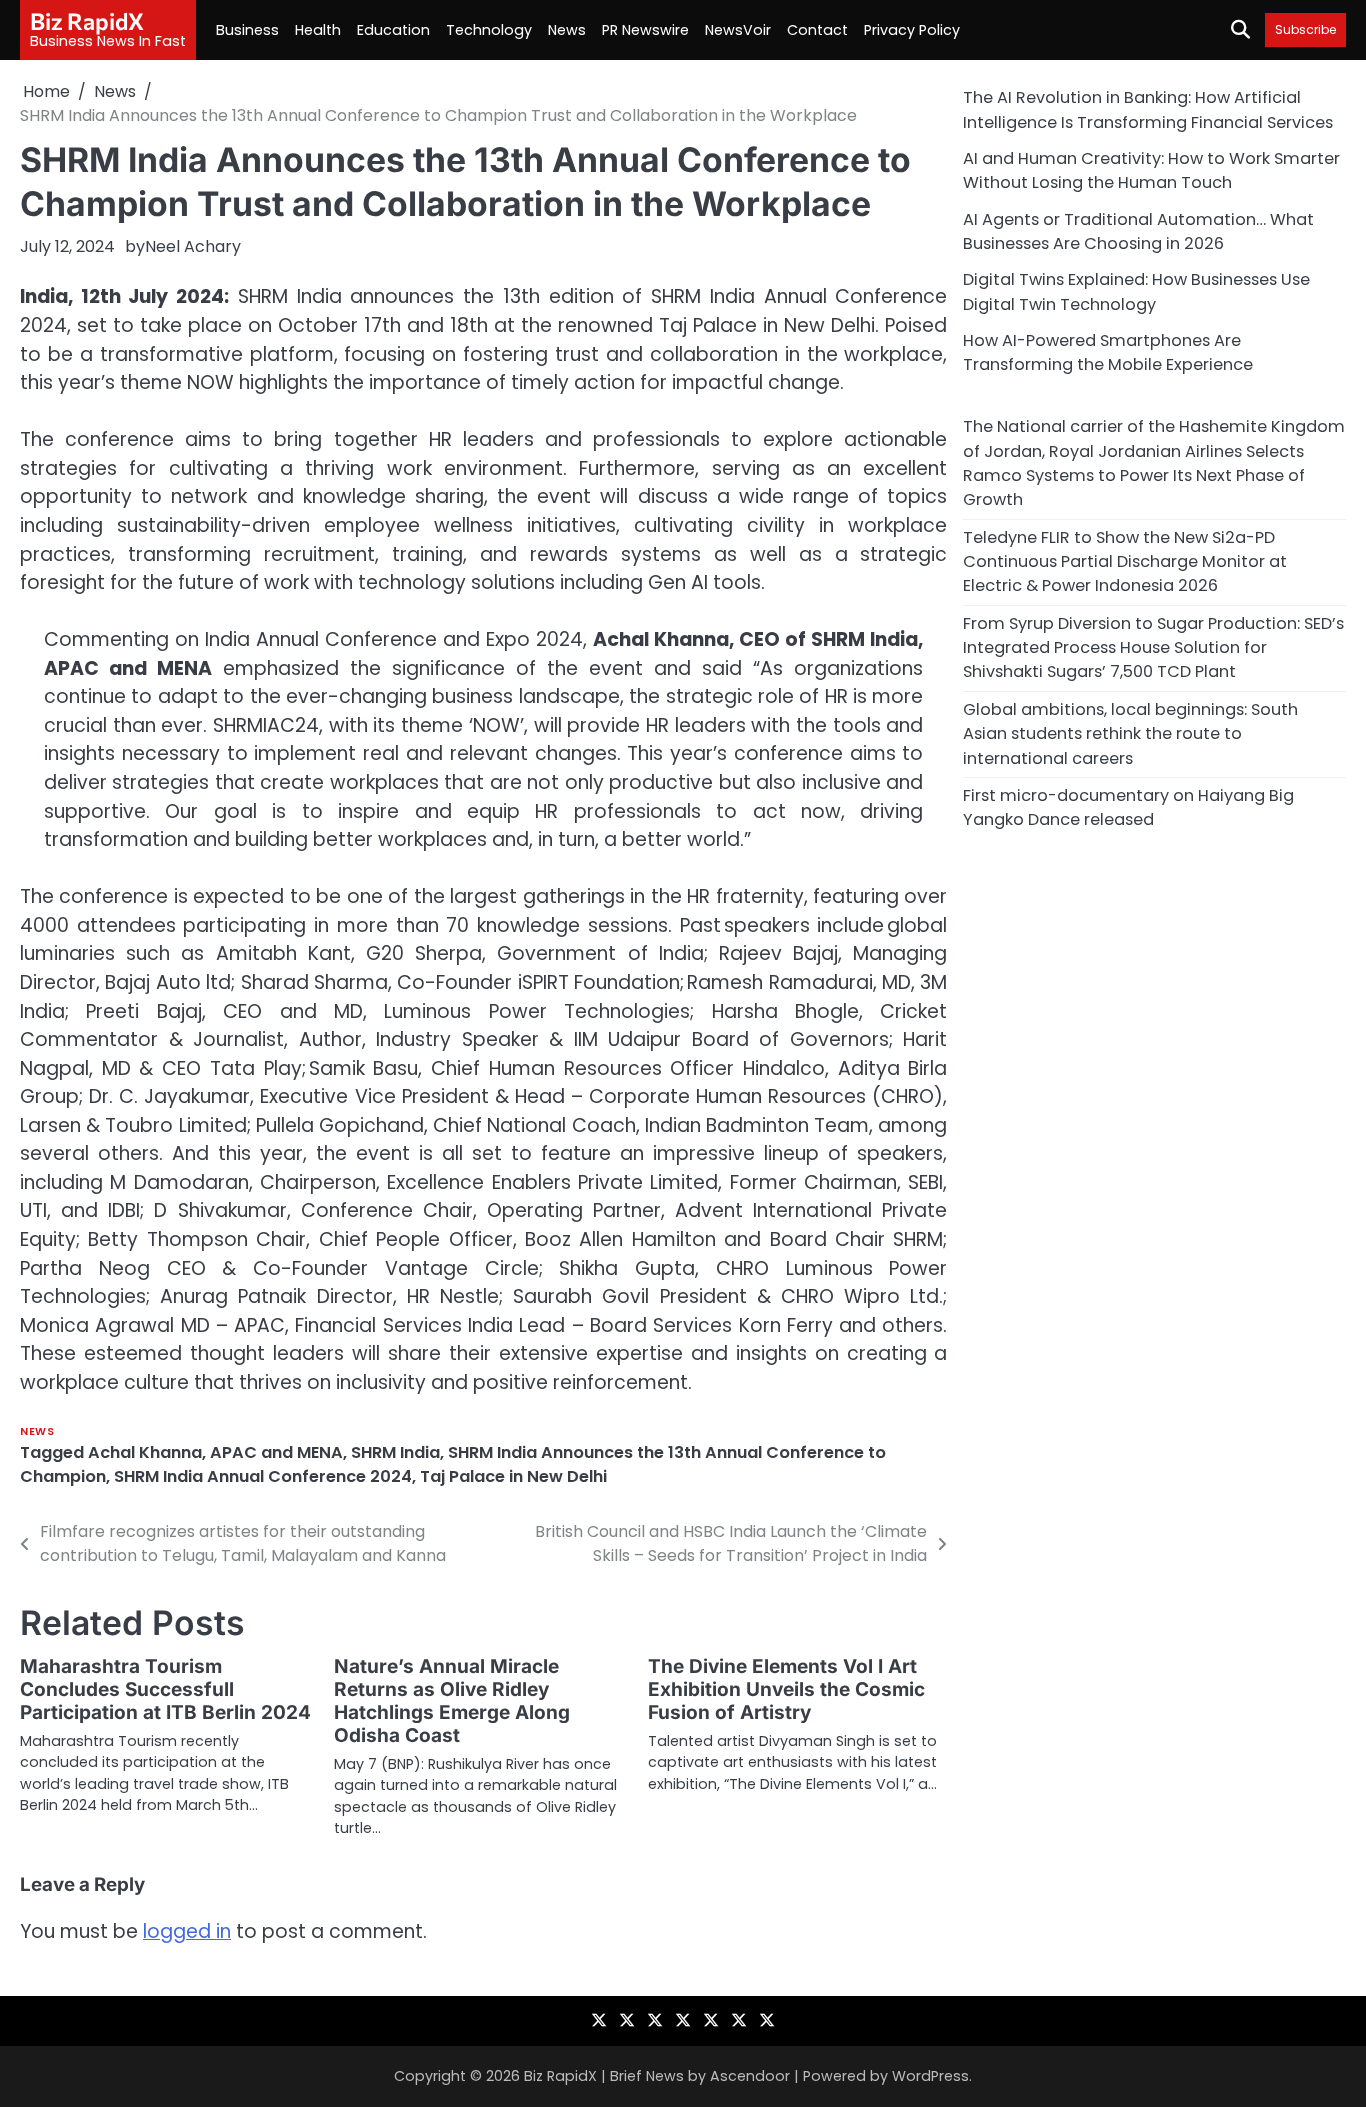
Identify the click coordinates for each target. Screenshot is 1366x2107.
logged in (187, 1931)
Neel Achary (193, 246)
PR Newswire (645, 30)
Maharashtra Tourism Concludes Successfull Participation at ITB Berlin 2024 (165, 1689)
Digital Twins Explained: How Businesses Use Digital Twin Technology (1136, 291)
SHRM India (395, 1452)
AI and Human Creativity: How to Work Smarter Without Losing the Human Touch (1151, 169)
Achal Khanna (145, 1452)
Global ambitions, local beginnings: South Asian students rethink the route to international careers (1130, 733)
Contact (817, 30)
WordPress (930, 2076)
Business (247, 30)
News (567, 30)
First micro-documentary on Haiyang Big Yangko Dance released (1128, 806)
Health (318, 30)
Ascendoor (750, 2076)
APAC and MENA (276, 1452)
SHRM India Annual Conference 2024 (263, 1476)
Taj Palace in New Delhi (513, 1476)
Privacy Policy (912, 30)
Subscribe (1305, 29)
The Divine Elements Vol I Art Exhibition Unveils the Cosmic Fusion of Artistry (786, 1689)
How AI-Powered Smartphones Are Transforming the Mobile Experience (1108, 351)
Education (393, 30)
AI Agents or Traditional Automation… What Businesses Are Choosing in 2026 (1138, 230)
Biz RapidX (87, 21)
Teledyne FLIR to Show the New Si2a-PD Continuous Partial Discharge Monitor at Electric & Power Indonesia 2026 (1125, 561)
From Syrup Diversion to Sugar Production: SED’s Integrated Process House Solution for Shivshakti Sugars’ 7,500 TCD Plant (1153, 647)
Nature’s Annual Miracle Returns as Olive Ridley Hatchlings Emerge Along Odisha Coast (452, 1701)
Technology (489, 30)
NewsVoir (738, 30)
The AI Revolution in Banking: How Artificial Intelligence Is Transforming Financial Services (1148, 109)
